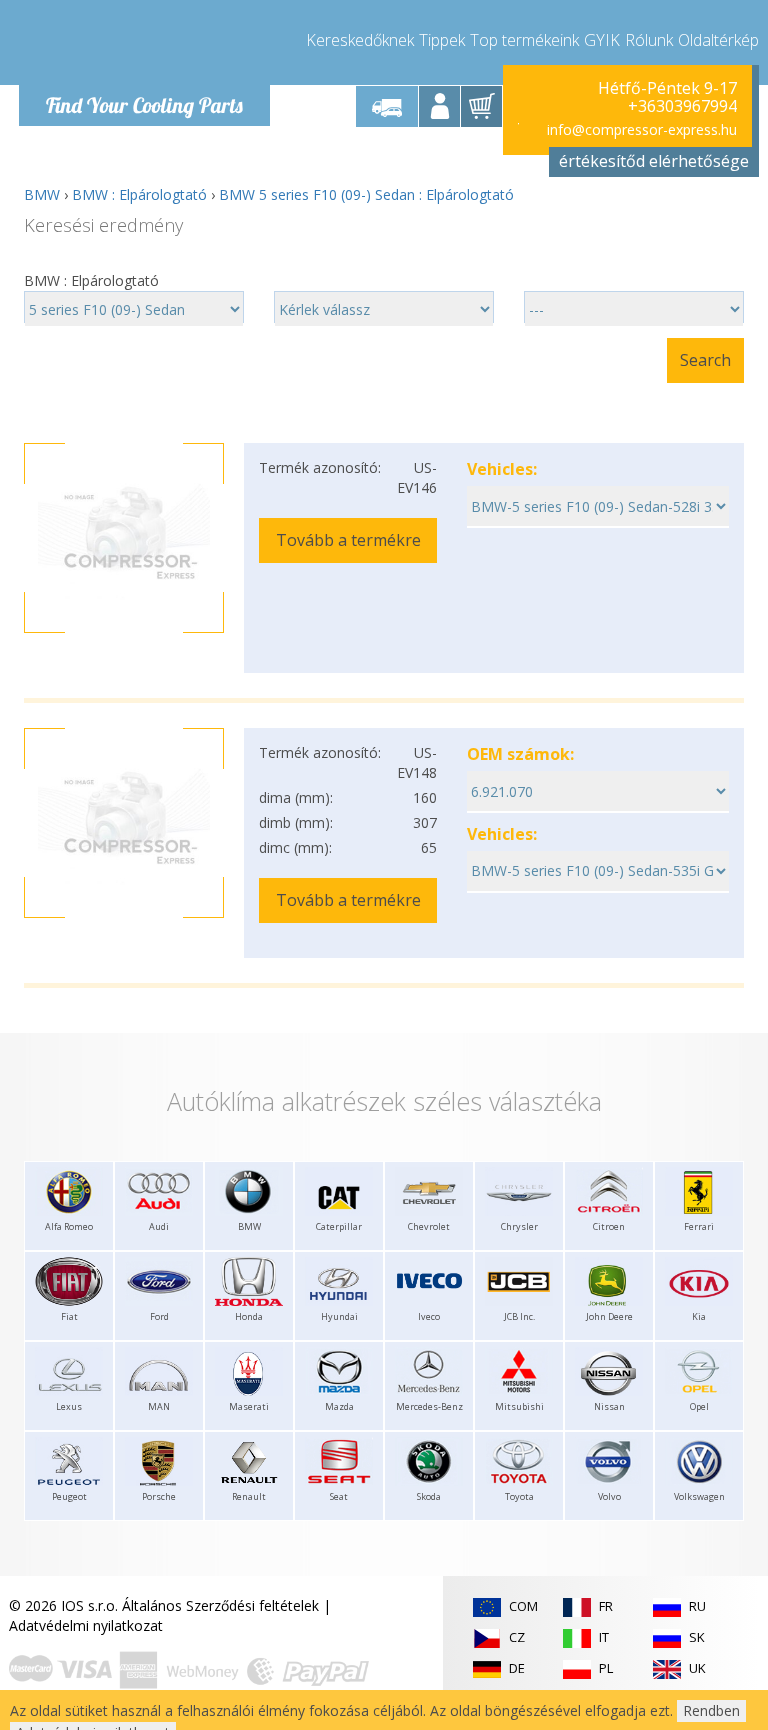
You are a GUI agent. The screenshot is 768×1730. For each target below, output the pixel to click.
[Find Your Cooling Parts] (143, 46)
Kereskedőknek (360, 40)
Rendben (711, 1710)
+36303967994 (682, 106)
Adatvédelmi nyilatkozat (86, 1625)
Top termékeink (524, 40)
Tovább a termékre (348, 540)
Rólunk (649, 40)
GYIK (602, 40)
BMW (42, 194)
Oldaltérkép (718, 40)
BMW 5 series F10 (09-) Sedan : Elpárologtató (366, 194)
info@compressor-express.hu (642, 129)
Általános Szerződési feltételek (220, 1605)
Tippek (442, 40)
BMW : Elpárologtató (139, 194)
